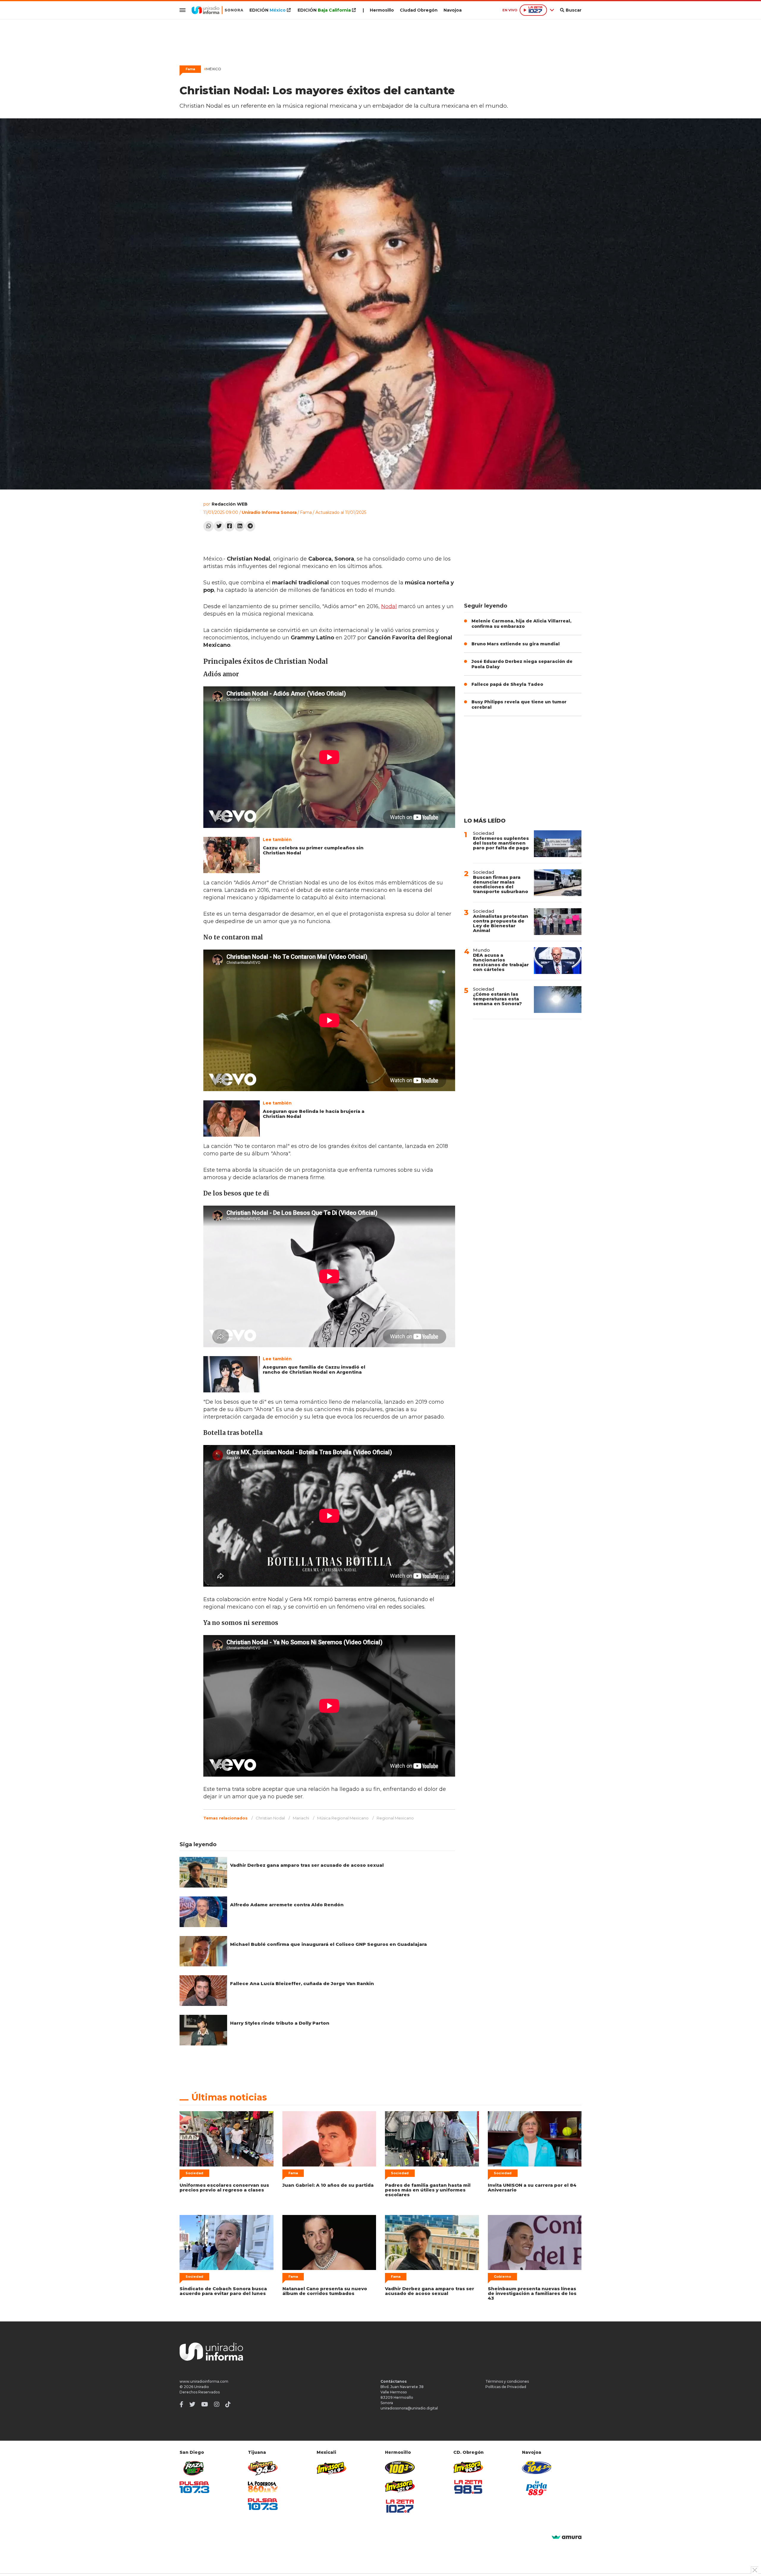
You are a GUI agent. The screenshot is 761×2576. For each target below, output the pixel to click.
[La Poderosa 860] (263, 2487)
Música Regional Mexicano (343, 1818)
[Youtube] (205, 2404)
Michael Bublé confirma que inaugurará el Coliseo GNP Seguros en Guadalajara (328, 1944)
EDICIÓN (268, 10)
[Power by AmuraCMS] (567, 2537)
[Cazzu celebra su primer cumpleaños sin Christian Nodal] (232, 855)
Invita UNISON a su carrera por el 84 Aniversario (532, 2187)
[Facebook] (229, 526)
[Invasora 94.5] (263, 2468)
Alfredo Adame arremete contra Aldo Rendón (287, 1905)
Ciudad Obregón (419, 10)
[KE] (537, 2467)
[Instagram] (217, 2404)
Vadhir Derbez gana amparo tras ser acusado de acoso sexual (307, 1865)
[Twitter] (219, 526)
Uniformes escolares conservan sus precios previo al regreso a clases (224, 2187)
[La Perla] (537, 2488)
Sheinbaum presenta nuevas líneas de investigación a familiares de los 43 (532, 2293)
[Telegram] (250, 526)
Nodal (389, 606)
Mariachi (301, 1818)
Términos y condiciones (507, 2381)
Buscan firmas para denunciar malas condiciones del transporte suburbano (501, 884)
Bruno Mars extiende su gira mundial (516, 644)
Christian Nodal (270, 1818)
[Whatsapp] (209, 526)
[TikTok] (228, 2404)
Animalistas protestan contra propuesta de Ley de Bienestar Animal (501, 923)
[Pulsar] (194, 2487)
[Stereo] (400, 2467)
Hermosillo (382, 10)
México (213, 69)
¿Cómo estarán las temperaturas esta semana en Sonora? (497, 999)
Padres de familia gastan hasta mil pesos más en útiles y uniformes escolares (428, 2190)
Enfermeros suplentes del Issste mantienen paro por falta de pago (501, 843)
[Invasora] (194, 2468)
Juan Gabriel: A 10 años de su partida (328, 2185)
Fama (306, 512)
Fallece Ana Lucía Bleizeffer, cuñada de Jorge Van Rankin (302, 1983)
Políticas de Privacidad (506, 2387)
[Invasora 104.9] (331, 2468)
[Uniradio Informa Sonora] (217, 10)
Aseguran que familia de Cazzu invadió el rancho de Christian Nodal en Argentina (314, 1369)
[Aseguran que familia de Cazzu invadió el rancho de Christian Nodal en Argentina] (232, 1374)
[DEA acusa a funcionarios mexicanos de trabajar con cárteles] (558, 961)
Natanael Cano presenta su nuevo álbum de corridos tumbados (325, 2291)
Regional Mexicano (395, 1818)
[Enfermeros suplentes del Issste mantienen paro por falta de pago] (558, 844)
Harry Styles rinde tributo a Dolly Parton (280, 2023)
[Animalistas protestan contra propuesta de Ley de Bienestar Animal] (558, 922)
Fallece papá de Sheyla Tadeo (507, 684)
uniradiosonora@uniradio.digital (409, 2408)
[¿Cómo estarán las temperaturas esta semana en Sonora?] (558, 1000)
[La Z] (400, 2506)
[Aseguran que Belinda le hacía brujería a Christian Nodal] (232, 1118)
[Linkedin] (240, 526)
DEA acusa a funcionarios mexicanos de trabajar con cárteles (501, 962)
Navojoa (453, 10)
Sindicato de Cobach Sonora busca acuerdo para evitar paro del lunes (223, 2291)
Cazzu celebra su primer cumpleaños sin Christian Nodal (313, 850)
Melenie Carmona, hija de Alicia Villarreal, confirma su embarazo (521, 624)
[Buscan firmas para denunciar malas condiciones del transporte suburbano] (558, 883)
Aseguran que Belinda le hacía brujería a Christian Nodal (314, 1114)
